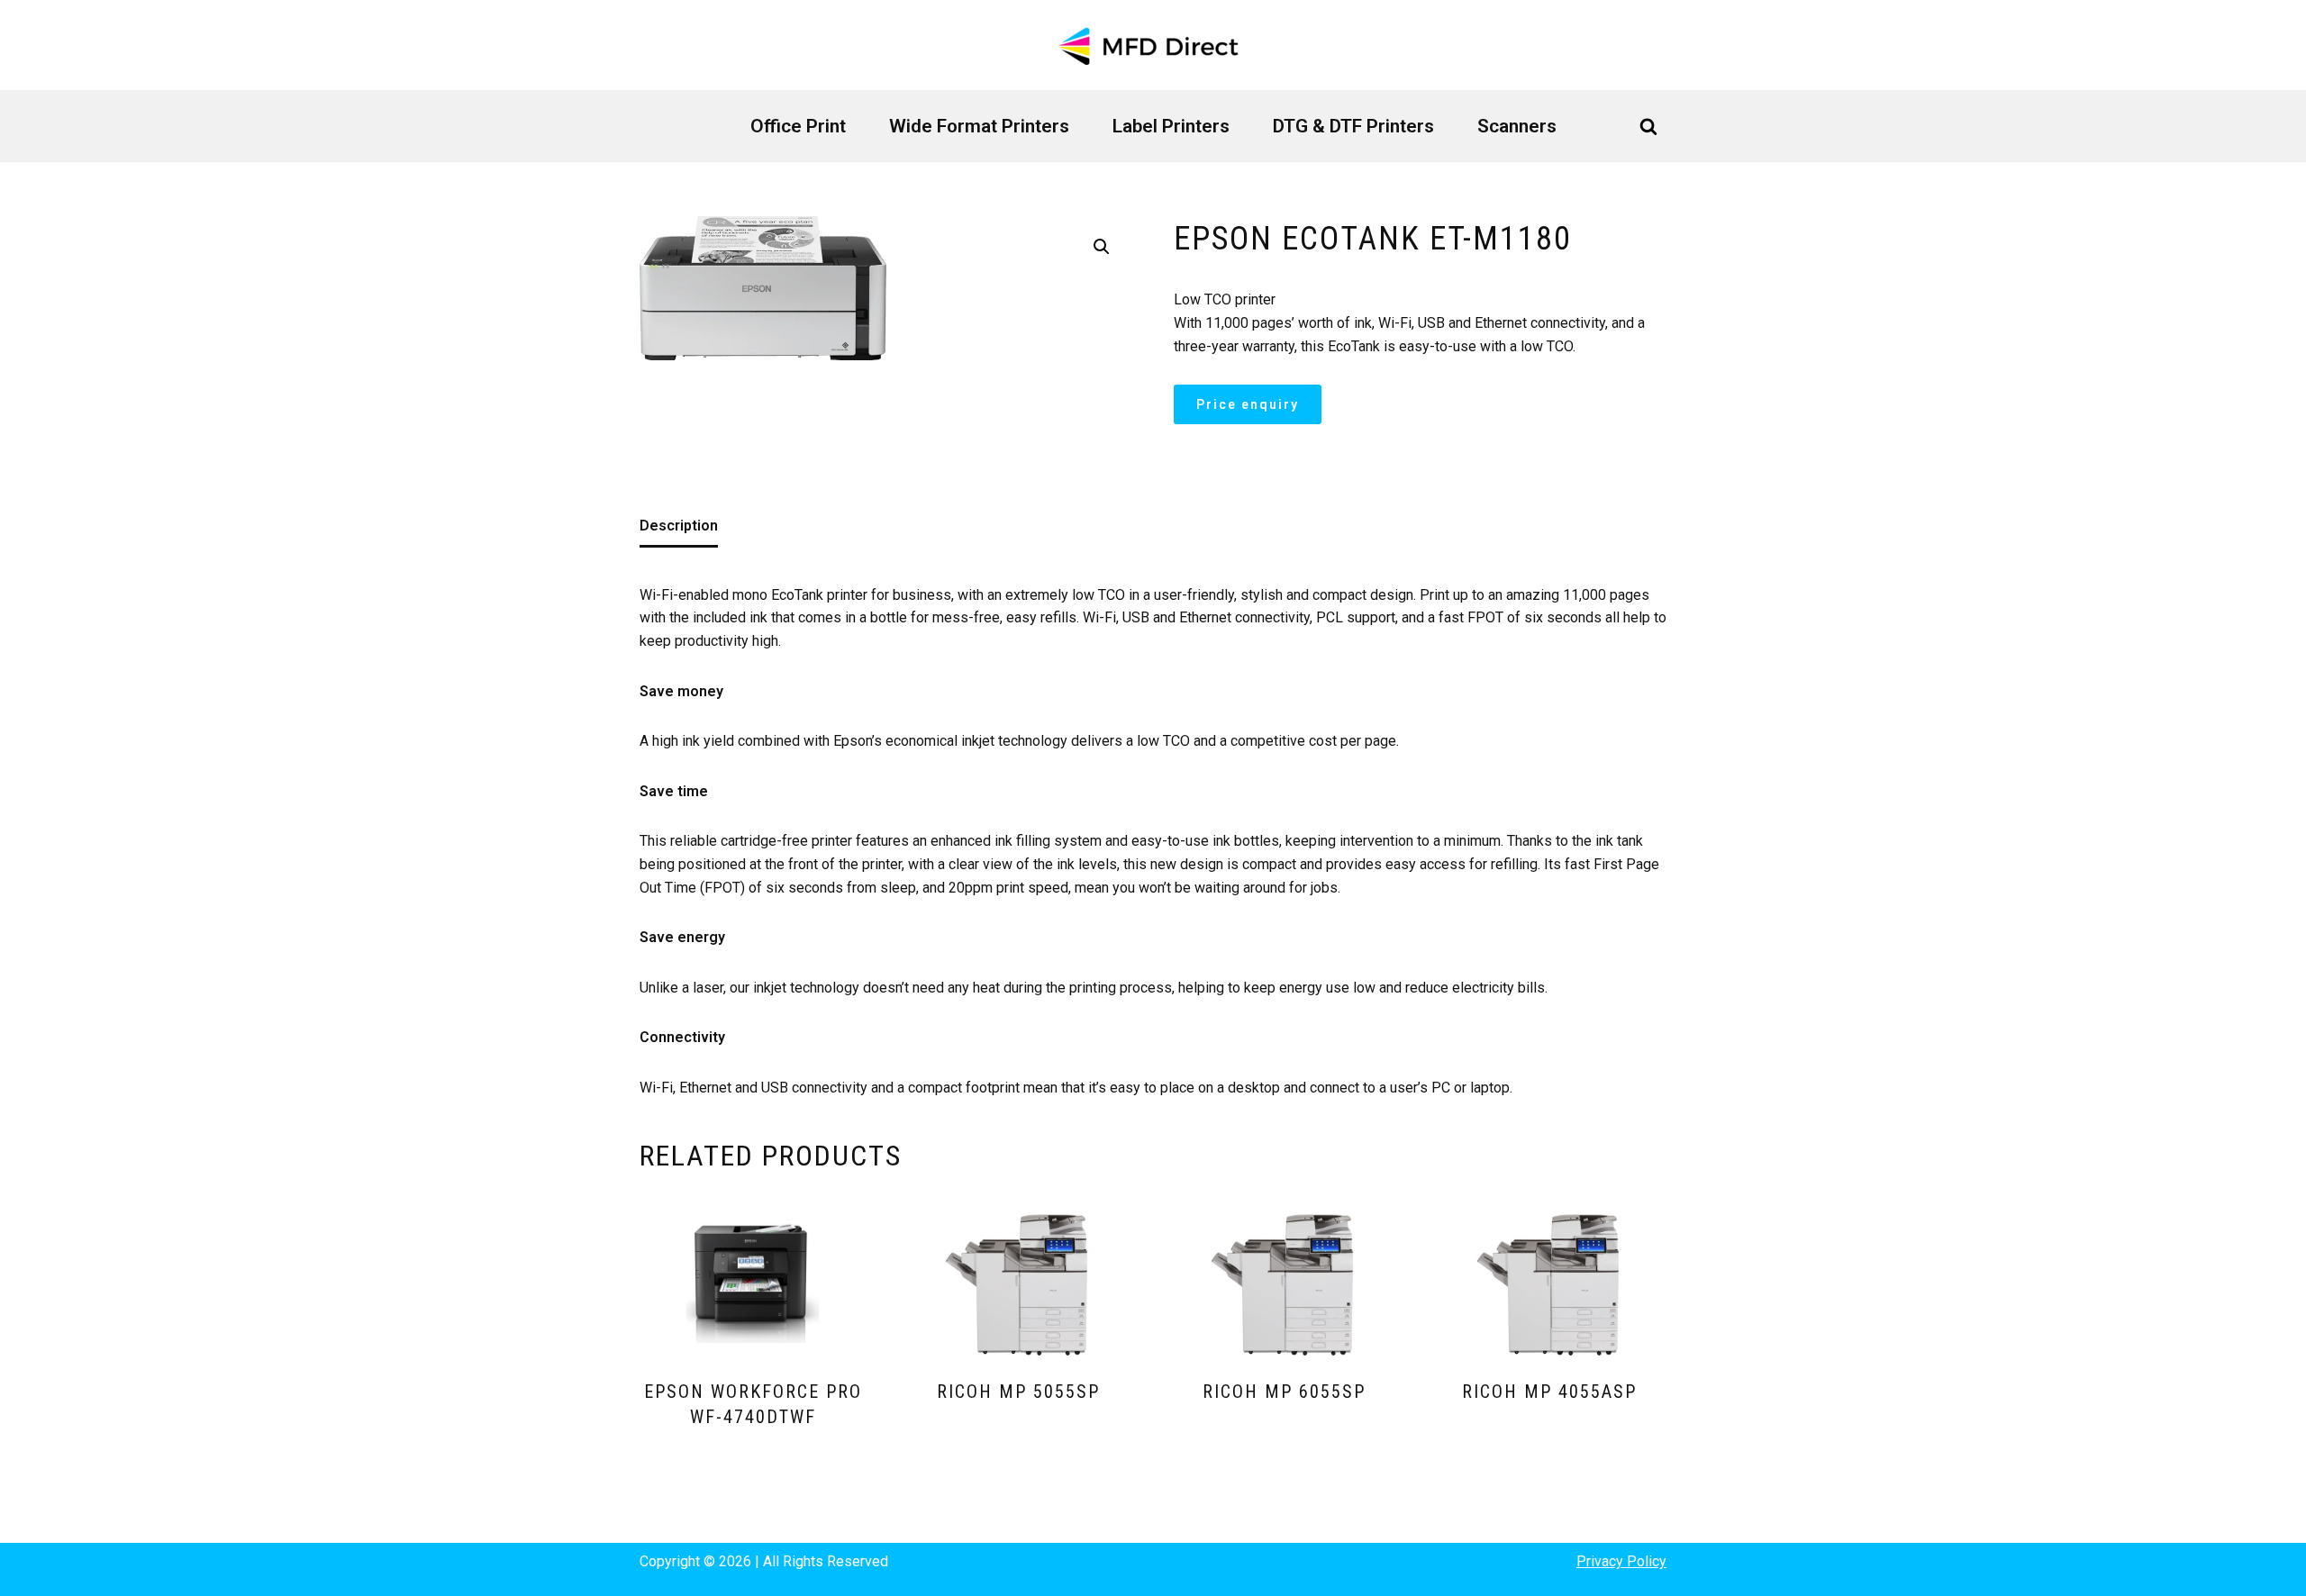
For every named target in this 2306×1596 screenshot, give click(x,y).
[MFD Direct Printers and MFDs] (1153, 45)
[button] (1102, 247)
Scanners (1517, 126)
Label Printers (1171, 126)
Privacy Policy (1621, 1561)
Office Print (798, 126)
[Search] (1648, 126)
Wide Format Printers (979, 126)
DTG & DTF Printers (1353, 126)
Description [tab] (679, 526)
